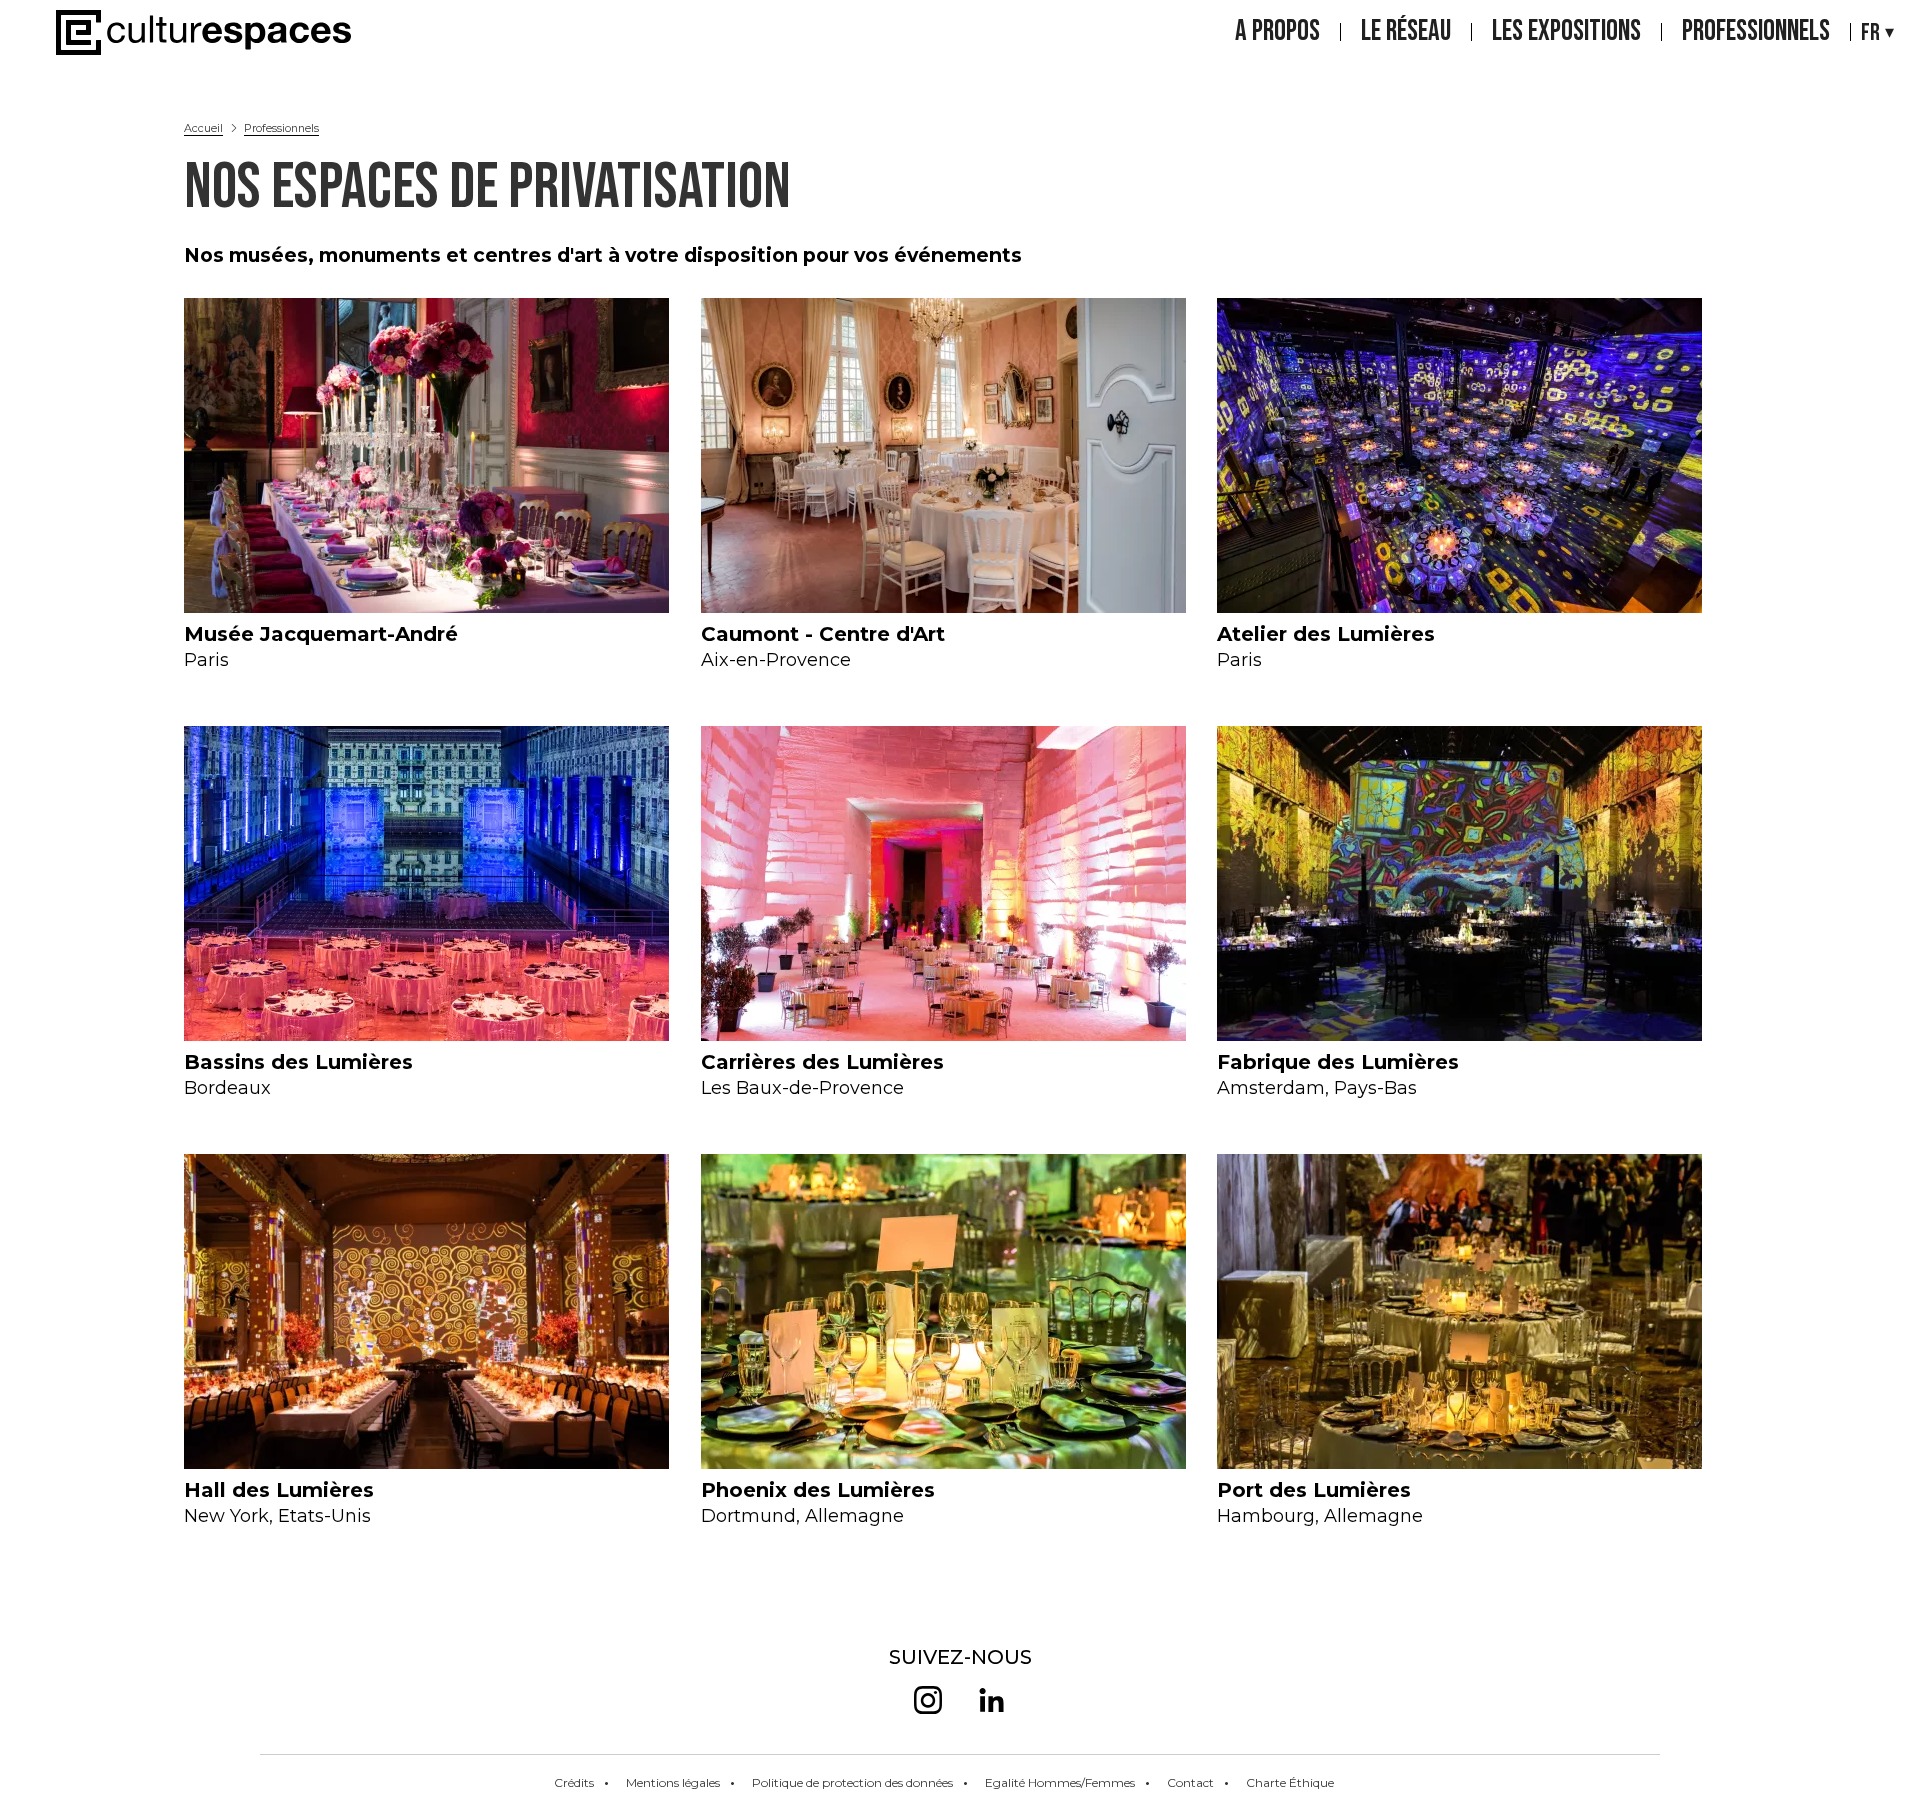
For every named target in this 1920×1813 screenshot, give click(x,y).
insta (928, 1700)
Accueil (203, 128)
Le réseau (1406, 32)
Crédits (574, 1782)
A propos (1277, 32)
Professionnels (1756, 32)
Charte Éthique (1290, 1782)
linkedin (992, 1700)
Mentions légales (673, 1782)
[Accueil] (203, 32)
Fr (1870, 33)
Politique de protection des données (852, 1782)
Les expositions (1566, 32)
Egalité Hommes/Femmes (1060, 1782)
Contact (1190, 1782)
